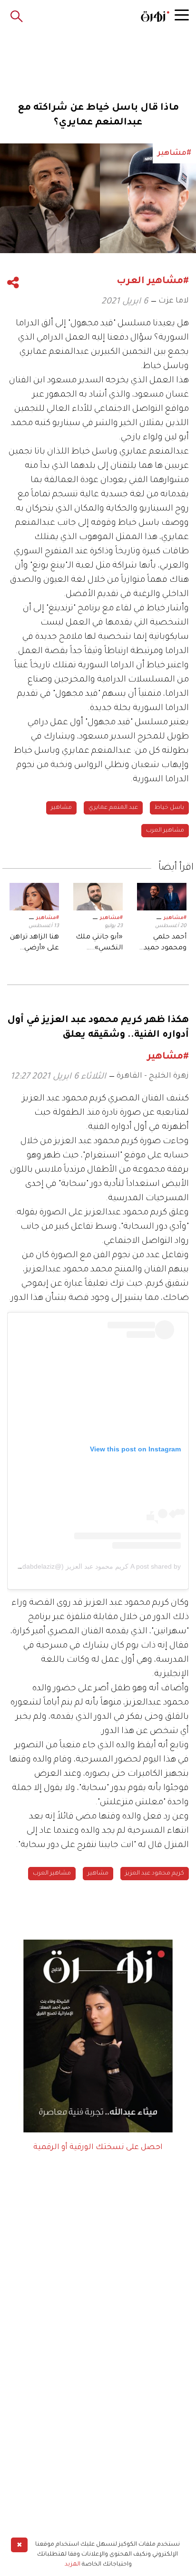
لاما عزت (174, 301)
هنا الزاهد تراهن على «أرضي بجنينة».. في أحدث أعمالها (34, 944)
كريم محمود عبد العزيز (155, 1874)
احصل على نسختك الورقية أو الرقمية (98, 2148)
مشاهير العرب (165, 831)
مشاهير (61, 808)
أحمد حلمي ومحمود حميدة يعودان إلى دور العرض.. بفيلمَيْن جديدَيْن (162, 944)
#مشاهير (175, 918)
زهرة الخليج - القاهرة (153, 1076)
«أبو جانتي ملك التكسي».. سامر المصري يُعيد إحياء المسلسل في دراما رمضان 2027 (99, 944)
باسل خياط (169, 808)
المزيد (73, 2565)
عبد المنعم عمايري (113, 808)
